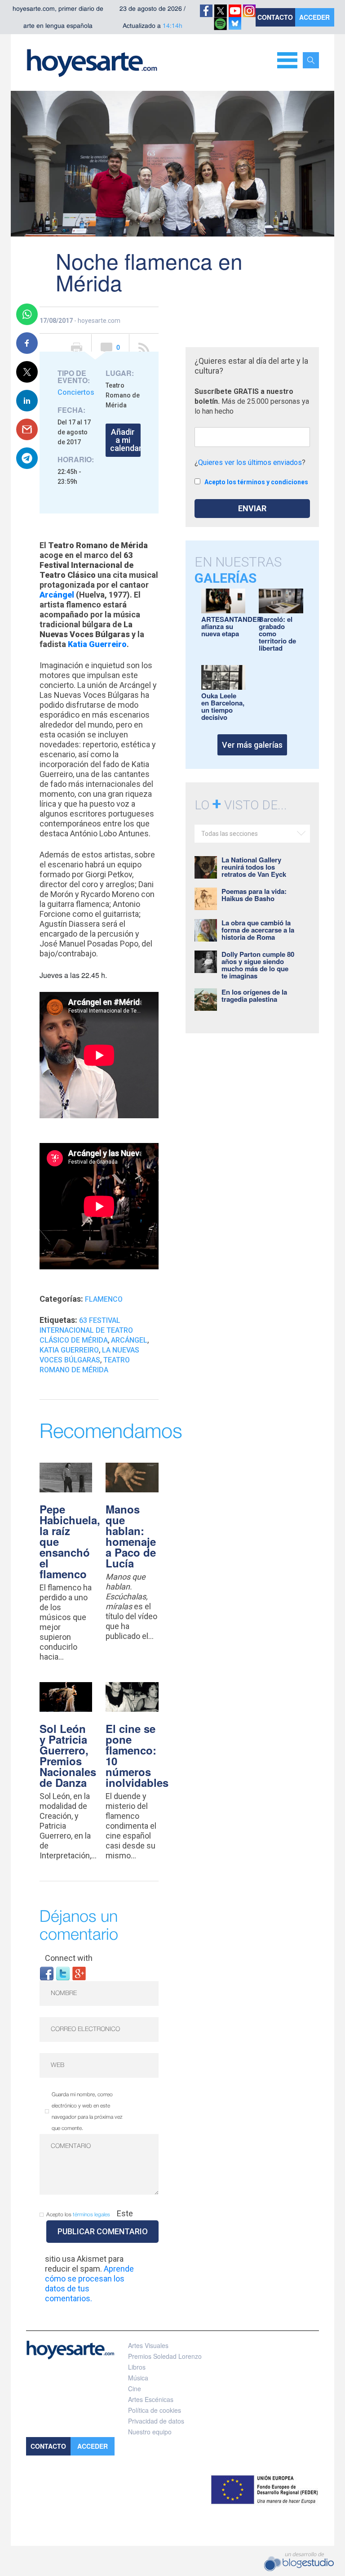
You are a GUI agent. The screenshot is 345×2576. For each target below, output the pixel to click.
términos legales (91, 2215)
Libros (137, 2367)
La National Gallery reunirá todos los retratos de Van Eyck (254, 867)
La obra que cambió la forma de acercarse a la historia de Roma (258, 930)
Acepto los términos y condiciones (256, 482)
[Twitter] (63, 1973)
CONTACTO (275, 17)
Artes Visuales (148, 2345)
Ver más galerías (252, 745)
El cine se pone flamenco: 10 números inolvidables (137, 1755)
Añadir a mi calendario (125, 440)
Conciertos (76, 392)
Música (138, 2378)
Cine (135, 2388)
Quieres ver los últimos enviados (250, 462)
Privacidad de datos (156, 2421)
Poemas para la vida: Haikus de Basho (254, 895)
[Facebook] (47, 1973)
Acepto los (78, 2215)
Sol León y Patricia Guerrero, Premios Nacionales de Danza (68, 1755)
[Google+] (79, 1973)
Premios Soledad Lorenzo (165, 2356)
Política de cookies (155, 2410)
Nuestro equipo (150, 2432)
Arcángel (129, 1340)
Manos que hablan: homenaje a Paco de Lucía (131, 1536)
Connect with (69, 1958)
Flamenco (104, 1299)
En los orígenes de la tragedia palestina (254, 996)
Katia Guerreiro (97, 644)
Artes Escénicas (151, 2399)
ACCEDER (314, 17)
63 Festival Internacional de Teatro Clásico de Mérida (86, 1330)
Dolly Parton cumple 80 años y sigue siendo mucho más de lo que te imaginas (258, 965)
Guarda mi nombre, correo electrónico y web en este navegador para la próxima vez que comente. (87, 2112)
